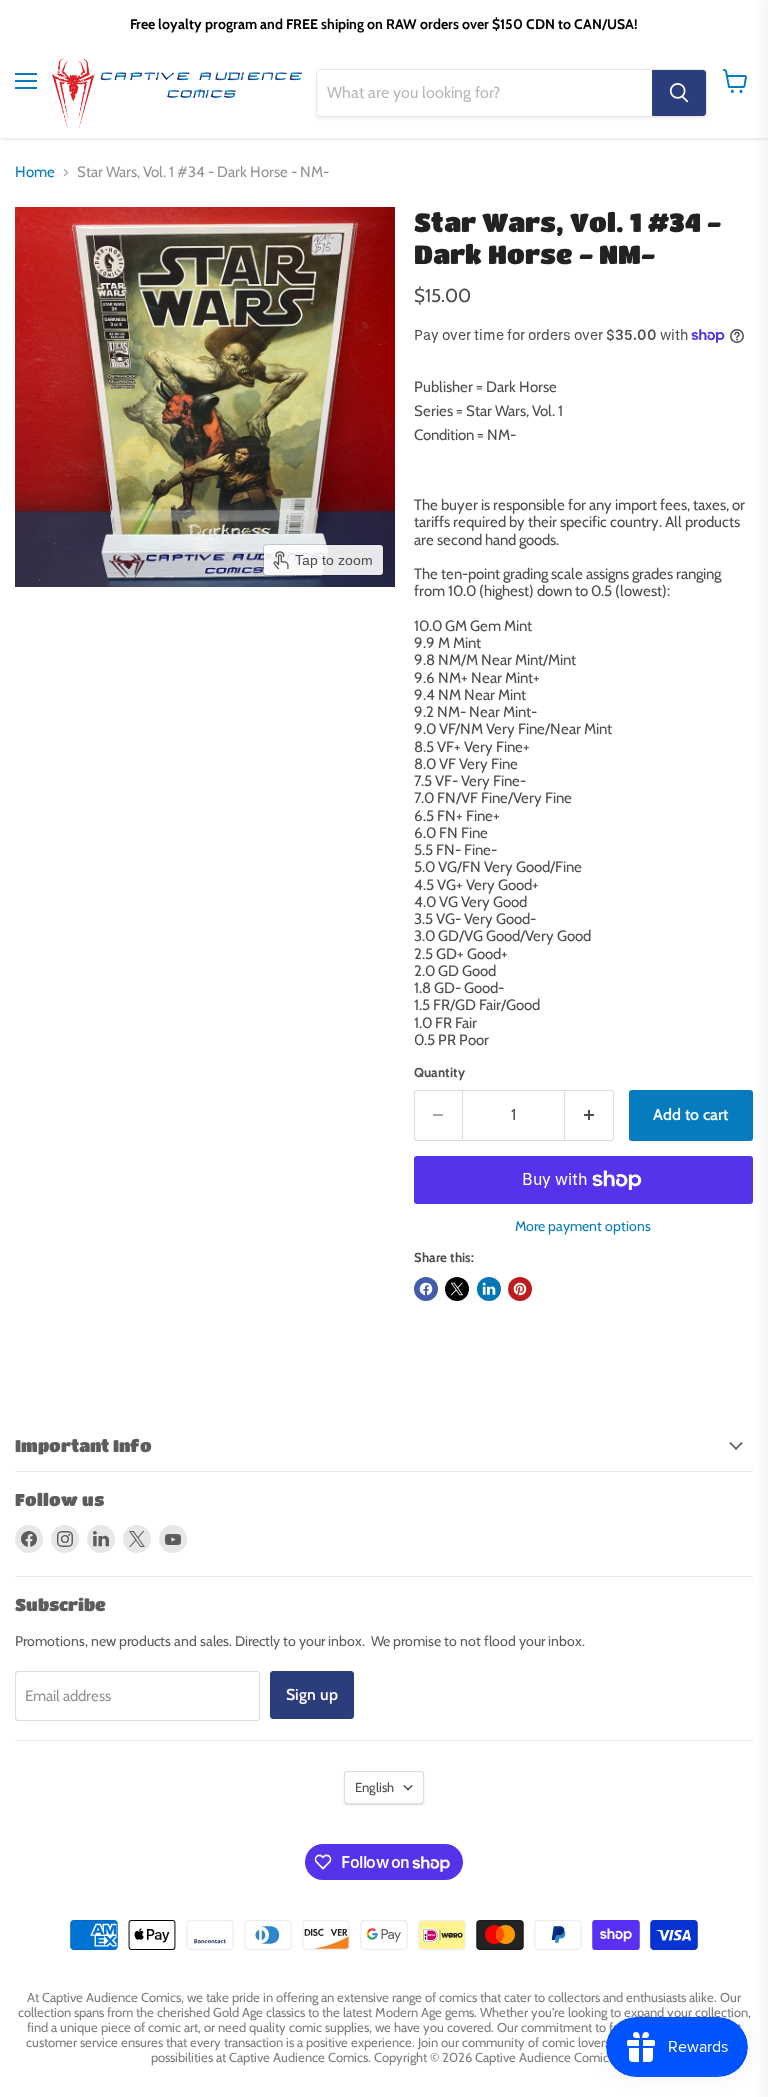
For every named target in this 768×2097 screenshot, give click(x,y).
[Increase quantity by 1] (589, 1115)
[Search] (679, 93)
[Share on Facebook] (426, 1289)
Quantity (439, 1072)
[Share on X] (457, 1289)
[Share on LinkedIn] (489, 1289)
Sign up (312, 1694)
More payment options (583, 1226)
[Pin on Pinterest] (520, 1289)
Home (35, 172)
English (374, 1787)
